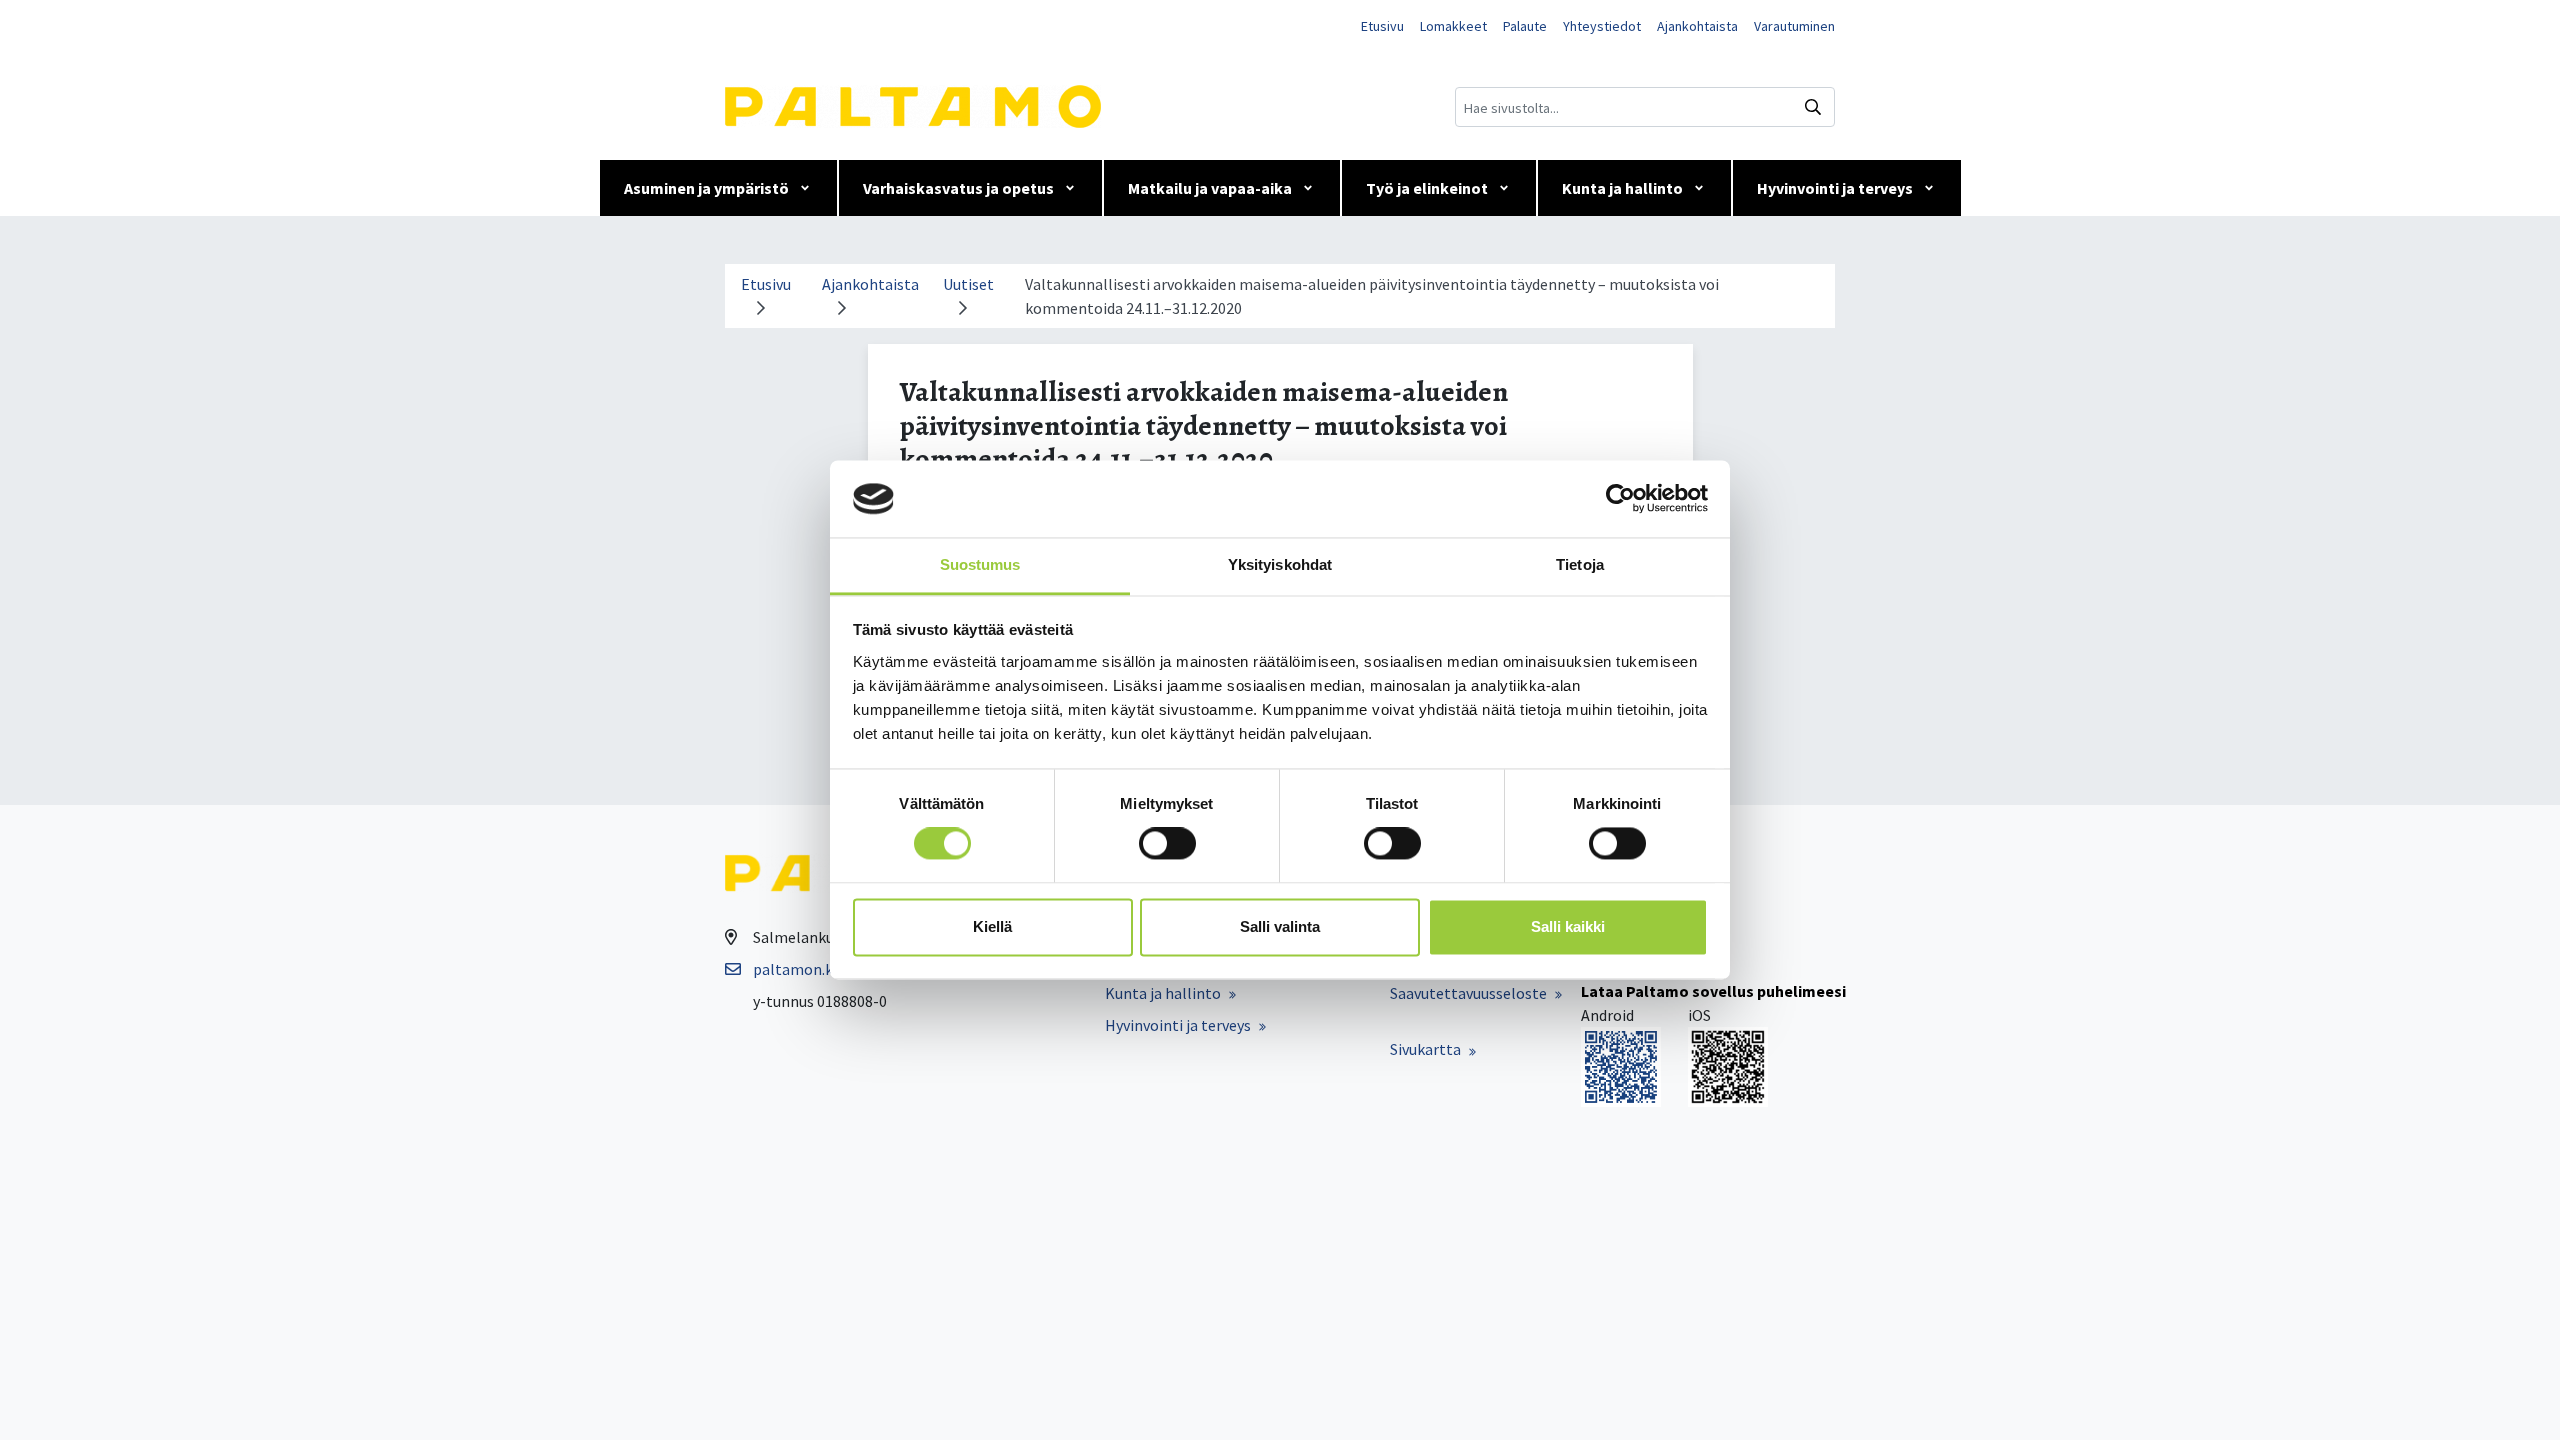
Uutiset (968, 284)
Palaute (1525, 26)
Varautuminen (1794, 26)
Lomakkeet (1453, 26)
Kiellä (992, 926)
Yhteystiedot (1602, 26)
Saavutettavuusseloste (1468, 993)
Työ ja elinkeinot (1427, 188)
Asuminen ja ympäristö (706, 188)
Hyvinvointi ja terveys (1835, 188)
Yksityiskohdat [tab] (1280, 564)
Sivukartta (1425, 1049)
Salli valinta (1280, 926)
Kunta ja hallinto (1622, 188)
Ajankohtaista (1697, 26)
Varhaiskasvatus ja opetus (958, 188)
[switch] (1167, 844)
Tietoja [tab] (1580, 564)
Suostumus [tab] (980, 564)
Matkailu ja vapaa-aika (1210, 188)
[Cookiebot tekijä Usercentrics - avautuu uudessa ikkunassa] (1620, 499)
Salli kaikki (1568, 926)
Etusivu (1382, 26)
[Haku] (1813, 107)
